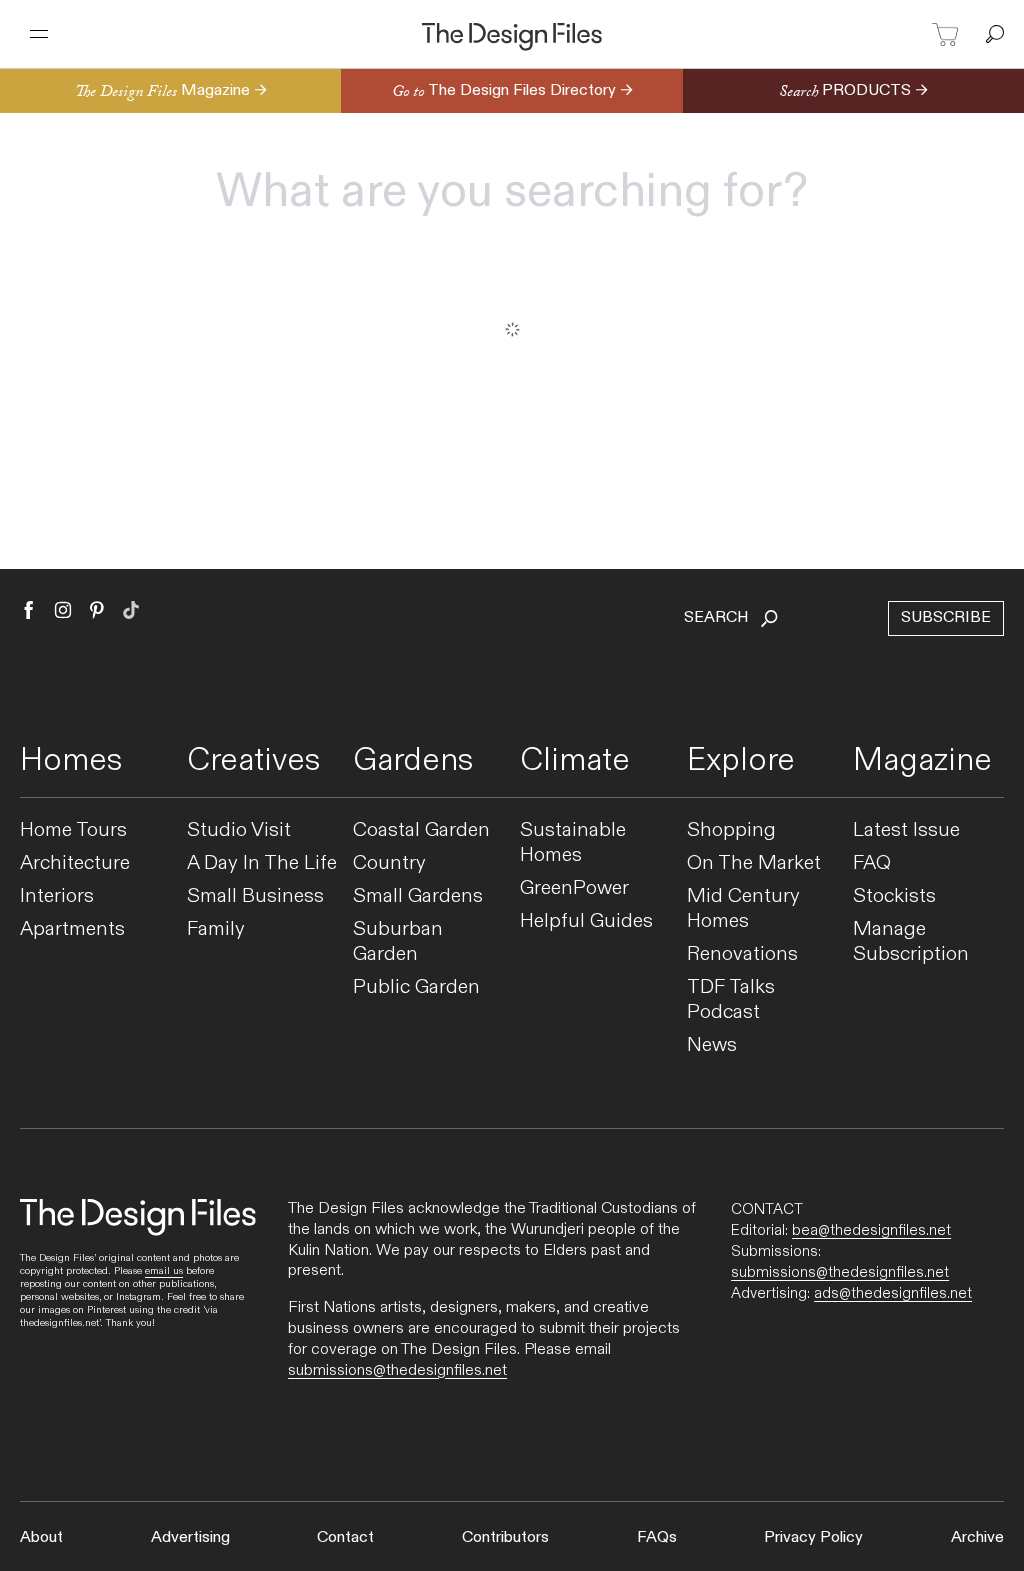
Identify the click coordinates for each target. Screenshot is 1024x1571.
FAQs (657, 1537)
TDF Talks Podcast (731, 1000)
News (712, 1045)
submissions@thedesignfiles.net (397, 1370)
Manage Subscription (911, 942)
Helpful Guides (586, 921)
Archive (977, 1537)
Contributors (505, 1537)
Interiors (57, 896)
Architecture (75, 863)
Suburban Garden (398, 942)
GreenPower (574, 888)
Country (389, 863)
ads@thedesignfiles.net (893, 1293)
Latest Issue (906, 830)
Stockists (894, 896)
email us (164, 1271)
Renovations (742, 954)
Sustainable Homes (573, 843)
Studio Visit (239, 830)
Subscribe (946, 617)
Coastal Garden (421, 830)
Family (216, 929)
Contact (345, 1537)
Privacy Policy (813, 1537)
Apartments (72, 929)
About (41, 1537)
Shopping (731, 830)
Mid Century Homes (743, 909)
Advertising (190, 1537)
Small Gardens (418, 896)
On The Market (754, 863)
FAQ (872, 863)
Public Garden (416, 987)
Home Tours (73, 830)
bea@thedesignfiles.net (871, 1230)
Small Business (255, 896)
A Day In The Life (262, 863)
